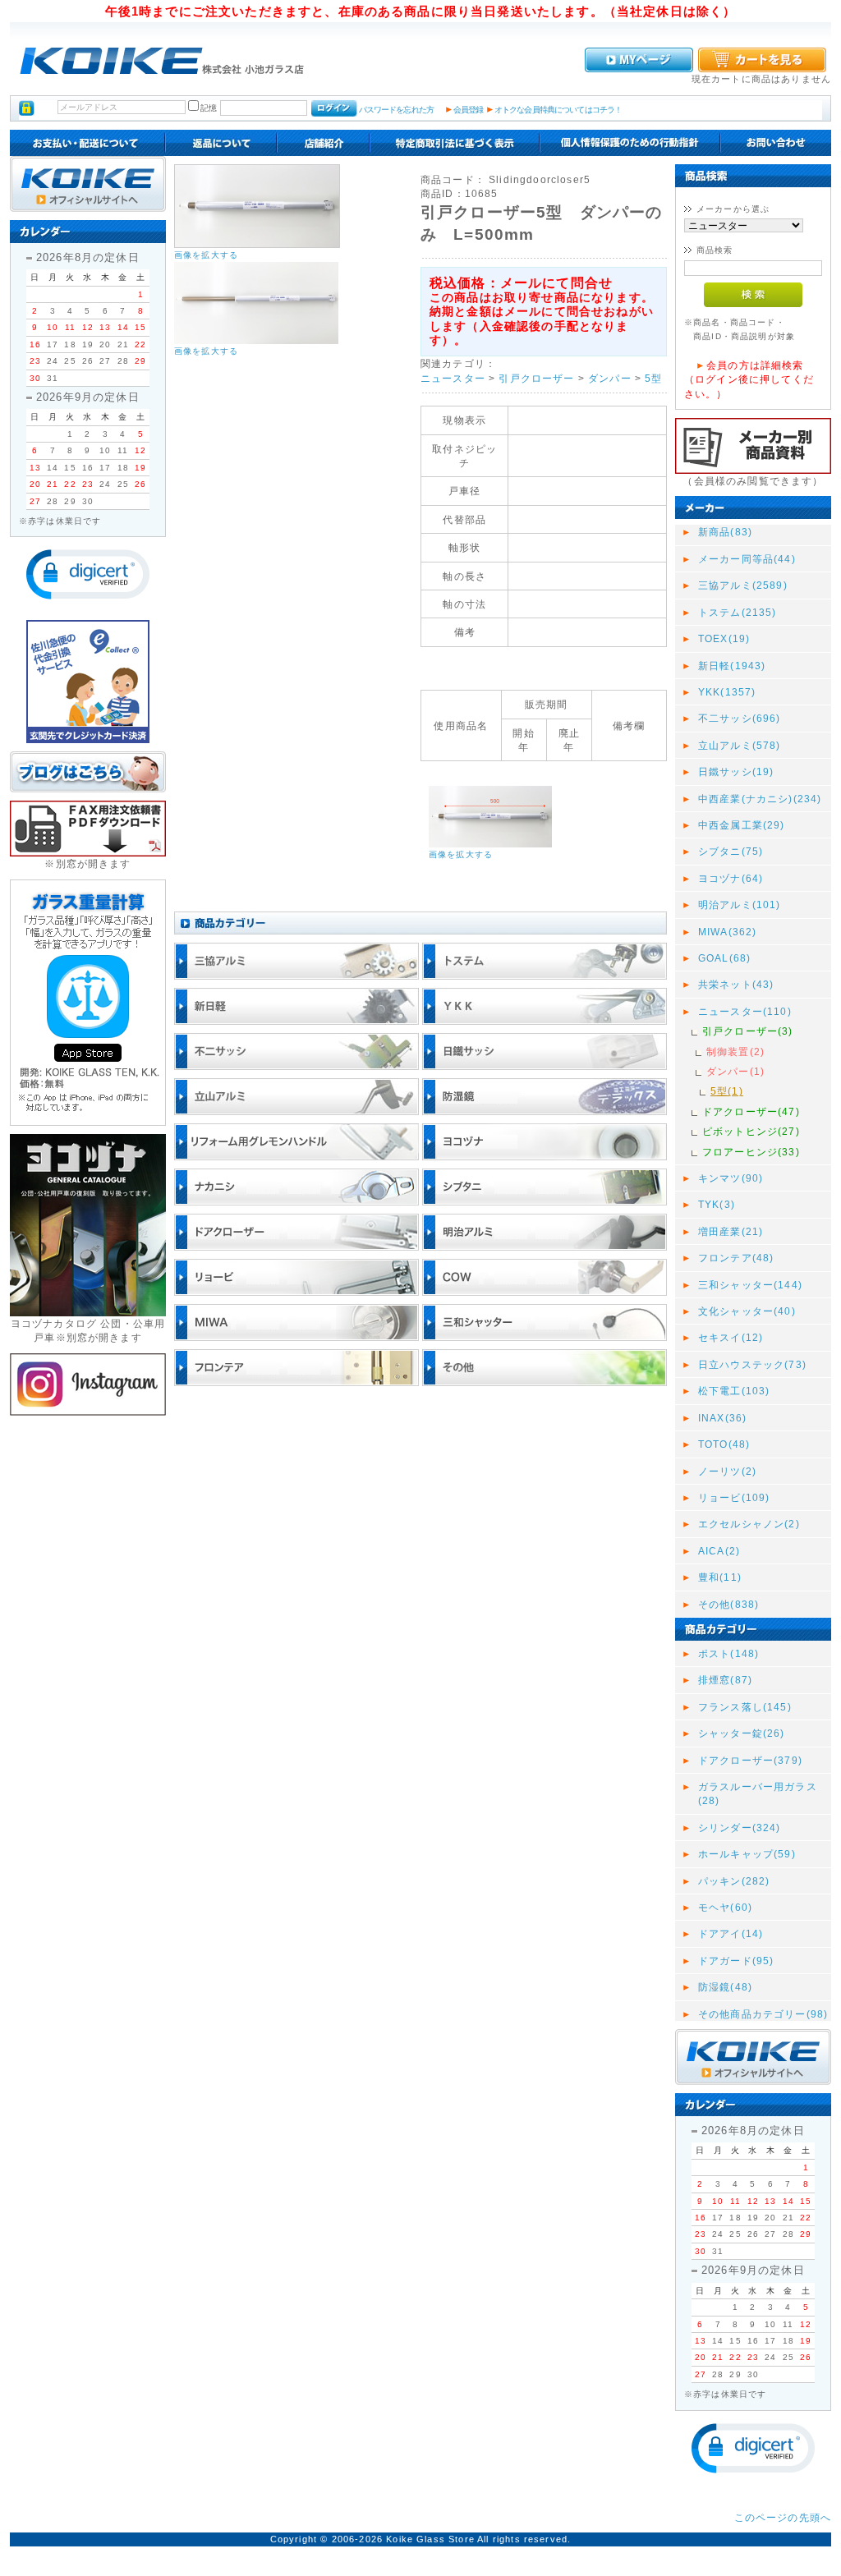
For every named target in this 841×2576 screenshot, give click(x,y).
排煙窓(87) (725, 1680)
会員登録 (469, 110)
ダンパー (610, 378)
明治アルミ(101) (740, 905)
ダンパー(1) (735, 1071)
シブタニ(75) (731, 851)
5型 (653, 378)
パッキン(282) (734, 1881)
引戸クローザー (536, 378)
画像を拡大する (206, 255)
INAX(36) (722, 1418)
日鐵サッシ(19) (736, 771)
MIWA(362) (727, 932)
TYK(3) (717, 1204)
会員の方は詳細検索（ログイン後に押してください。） (749, 379)
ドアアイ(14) (731, 1933)
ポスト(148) (728, 1653)
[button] (88, 574)
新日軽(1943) (732, 666)
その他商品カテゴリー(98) (763, 2014)
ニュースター (453, 378)
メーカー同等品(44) (747, 559)
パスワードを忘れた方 (396, 110)
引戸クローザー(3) (748, 1031)
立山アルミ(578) (740, 745)
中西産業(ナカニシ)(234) (760, 799)
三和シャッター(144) (750, 1285)
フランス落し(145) (745, 1707)
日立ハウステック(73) (752, 1364)
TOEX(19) (724, 638)
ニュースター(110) (745, 1011)
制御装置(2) (735, 1052)
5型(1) (727, 1091)
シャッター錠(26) (742, 1733)
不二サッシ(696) (740, 718)
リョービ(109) (734, 1497)
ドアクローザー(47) (751, 1111)
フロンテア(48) (736, 1258)
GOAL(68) (724, 958)
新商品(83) (725, 532)
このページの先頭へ (783, 2517)
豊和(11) (720, 1577)
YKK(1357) (727, 692)
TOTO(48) (724, 1444)
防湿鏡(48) (725, 1987)
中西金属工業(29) (742, 825)
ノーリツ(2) (727, 1471)
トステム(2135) (738, 612)
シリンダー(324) (740, 1828)
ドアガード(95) (736, 1961)
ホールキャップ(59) (747, 1854)
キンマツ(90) (731, 1178)
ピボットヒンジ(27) (751, 1131)
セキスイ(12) (731, 1337)
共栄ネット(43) (736, 984)
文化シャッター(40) (747, 1311)
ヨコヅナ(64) (731, 878)
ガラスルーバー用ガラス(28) (758, 1793)
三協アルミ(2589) (743, 585)
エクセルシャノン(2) (749, 1524)
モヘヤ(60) (725, 1907)
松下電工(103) (734, 1391)
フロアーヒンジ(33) (751, 1152)
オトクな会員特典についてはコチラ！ (558, 110)
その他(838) (728, 1604)
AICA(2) (719, 1551)
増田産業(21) (731, 1231)
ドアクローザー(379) (750, 1760)
